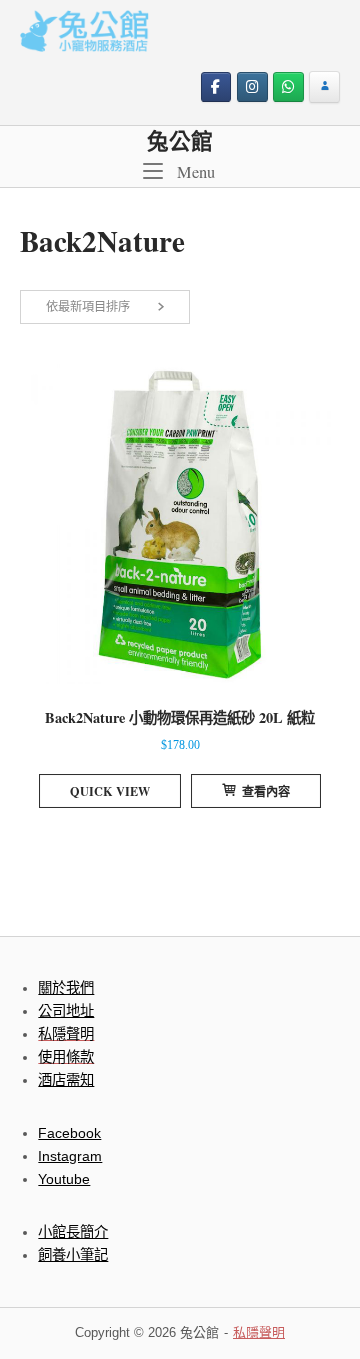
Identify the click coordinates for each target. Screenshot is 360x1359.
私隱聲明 (259, 1332)
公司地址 (66, 1011)
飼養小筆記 (73, 1255)
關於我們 (66, 988)
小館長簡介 (73, 1232)
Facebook (69, 1133)
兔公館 (180, 140)
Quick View (110, 791)
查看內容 (266, 791)
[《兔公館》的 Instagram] (252, 87)
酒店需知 (66, 1080)
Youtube (64, 1179)
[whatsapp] (288, 87)
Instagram (70, 1156)
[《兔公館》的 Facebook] (216, 87)
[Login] (324, 87)
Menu (194, 171)
